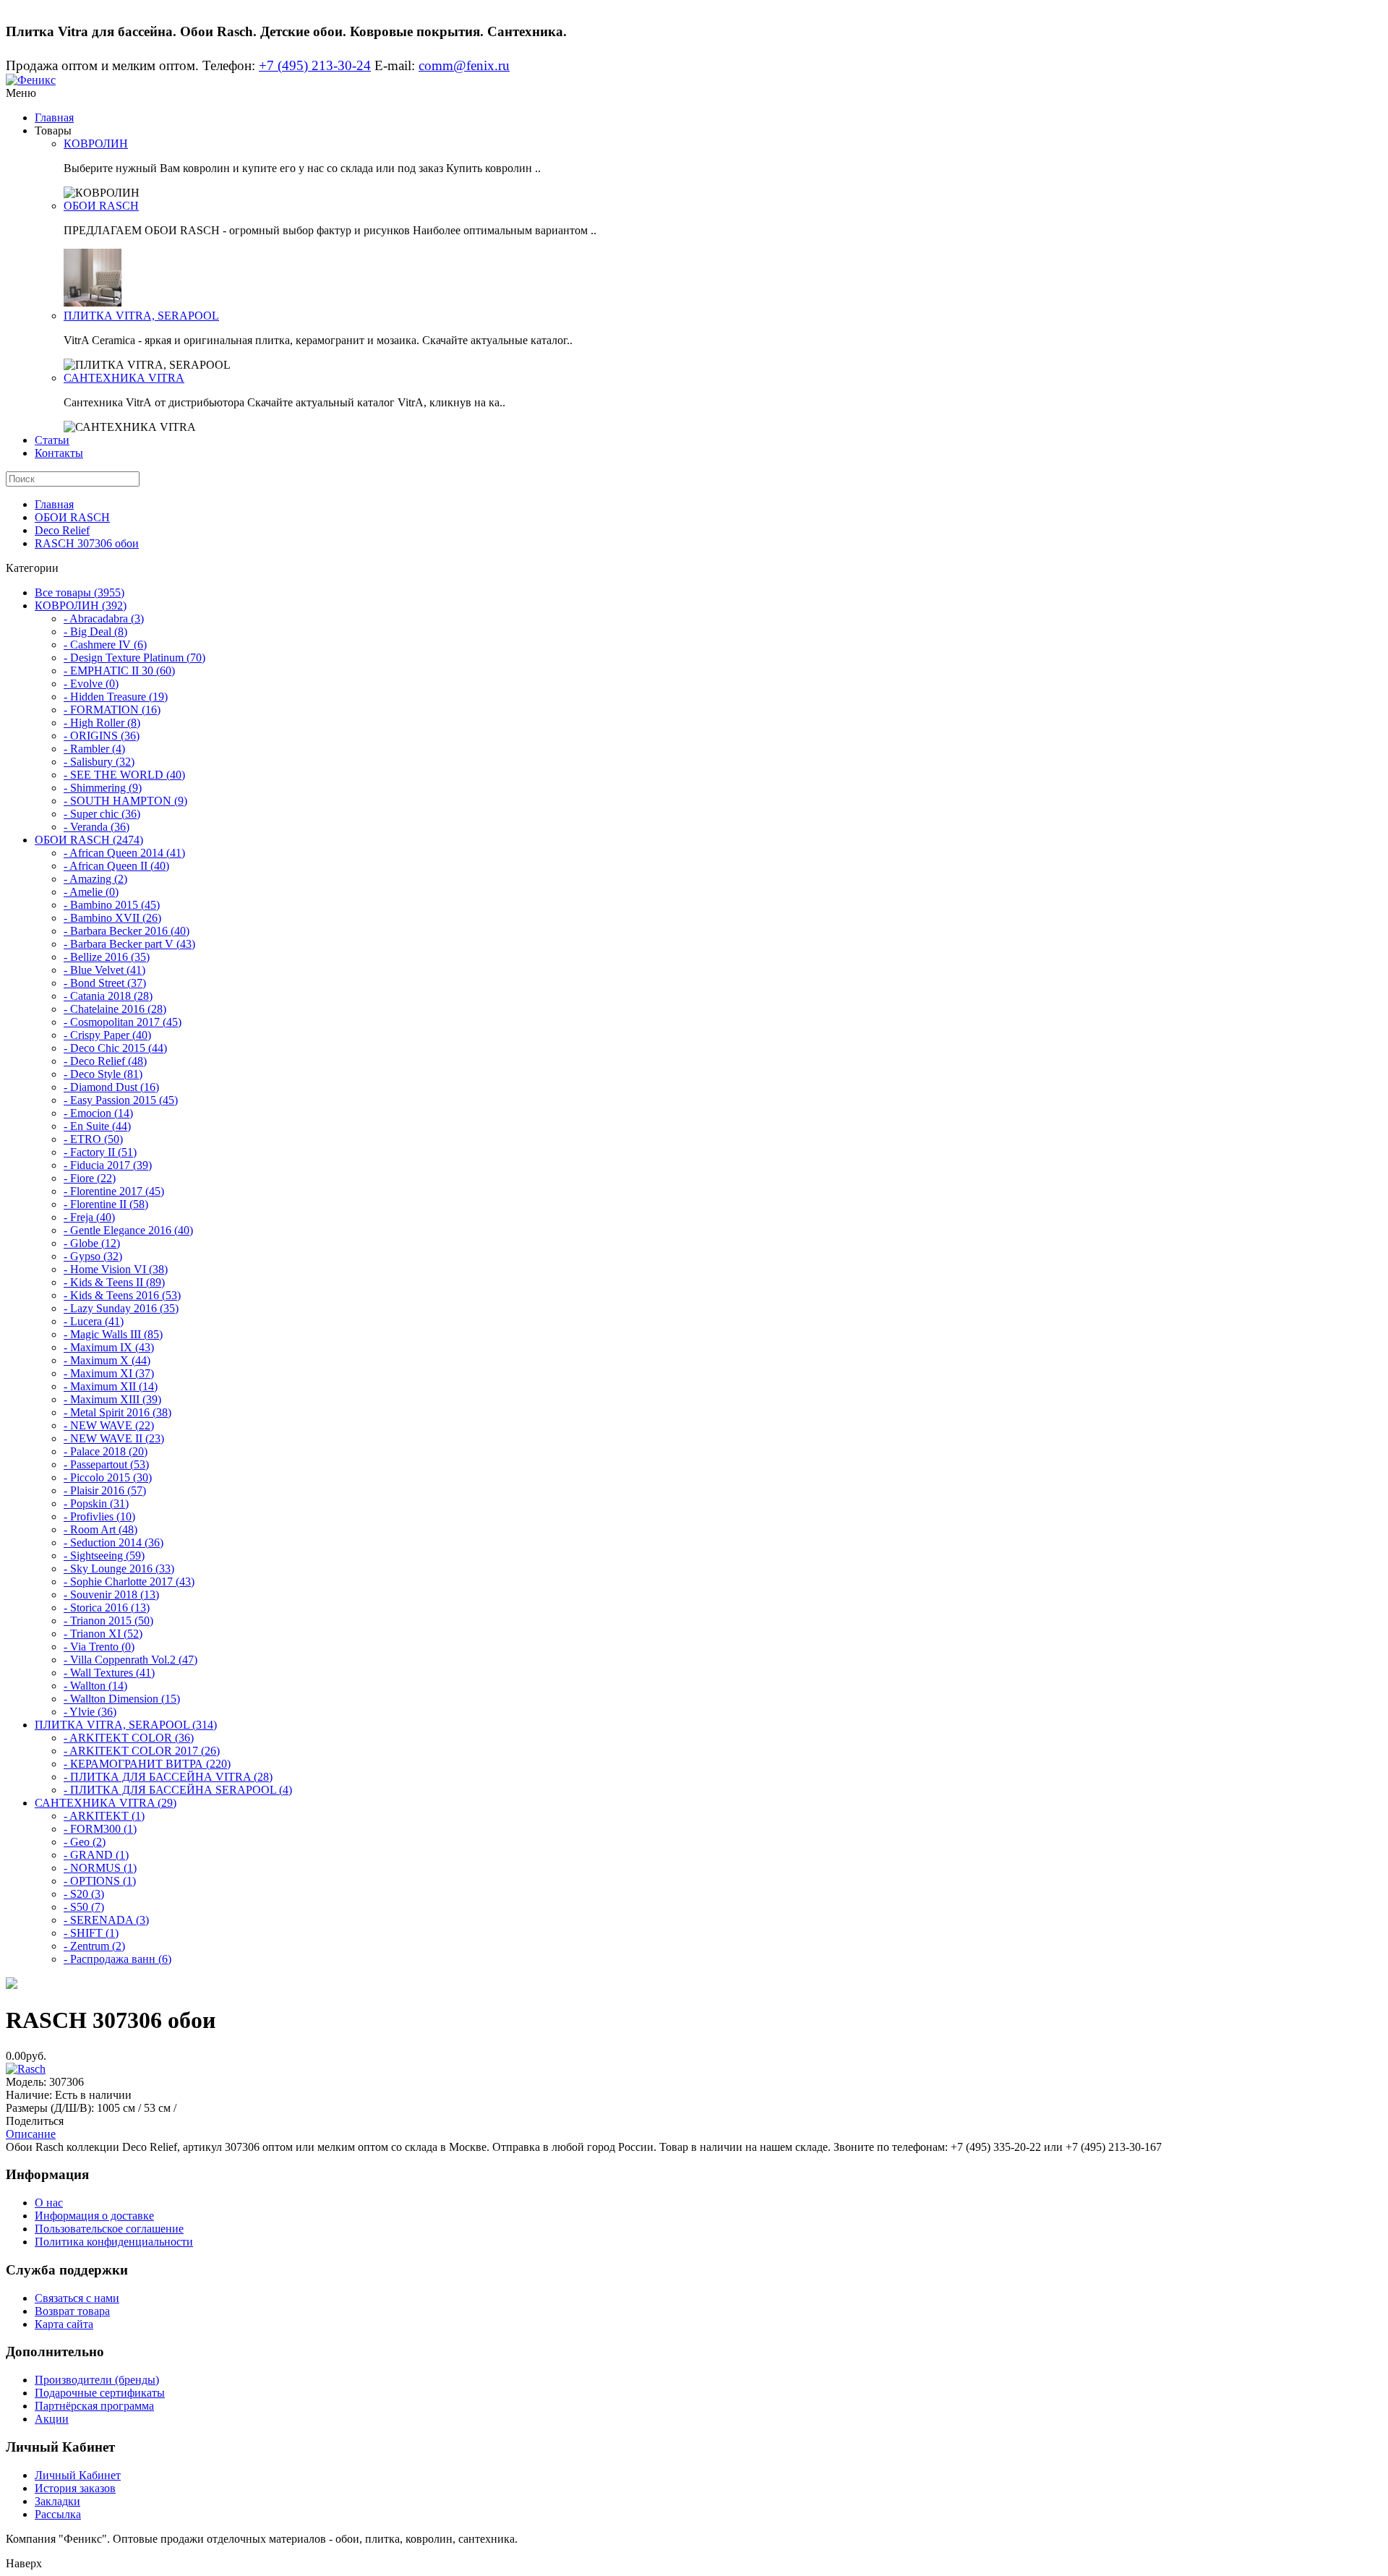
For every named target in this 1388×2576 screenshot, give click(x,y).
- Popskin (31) (96, 1503)
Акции (52, 2419)
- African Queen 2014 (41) (124, 853)
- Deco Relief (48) (105, 1061)
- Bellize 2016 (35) (107, 957)
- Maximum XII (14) (111, 1386)
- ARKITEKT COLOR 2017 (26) (142, 1751)
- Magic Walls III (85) (113, 1334)
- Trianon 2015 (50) (108, 1621)
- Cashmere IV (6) (105, 645)
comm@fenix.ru (464, 65)
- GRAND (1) (96, 1855)
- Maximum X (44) (107, 1360)
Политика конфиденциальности (114, 2242)
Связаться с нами (77, 2298)
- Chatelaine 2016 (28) (115, 1009)
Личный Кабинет (78, 2475)
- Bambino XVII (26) (112, 918)
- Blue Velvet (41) (104, 970)
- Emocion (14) (98, 1113)
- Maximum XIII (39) (112, 1399)
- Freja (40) (89, 1217)
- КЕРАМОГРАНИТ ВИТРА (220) (147, 1764)
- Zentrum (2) (94, 1946)
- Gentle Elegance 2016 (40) (128, 1230)
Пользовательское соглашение (109, 2229)
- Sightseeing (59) (104, 1556)
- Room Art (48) (100, 1529)
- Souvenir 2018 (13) (111, 1595)
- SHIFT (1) (91, 1933)
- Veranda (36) (97, 827)
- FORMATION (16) (112, 710)
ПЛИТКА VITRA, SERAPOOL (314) (126, 1725)
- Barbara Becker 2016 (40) (127, 931)
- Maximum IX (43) (109, 1347)
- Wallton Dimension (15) (122, 1699)
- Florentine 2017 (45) (114, 1191)
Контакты (59, 453)
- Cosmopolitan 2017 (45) (123, 1022)
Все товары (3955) (80, 592)
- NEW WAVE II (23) (114, 1438)
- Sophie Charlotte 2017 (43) (129, 1582)
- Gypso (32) (93, 1256)
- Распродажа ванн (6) (117, 1959)
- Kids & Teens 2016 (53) (122, 1295)
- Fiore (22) (90, 1178)
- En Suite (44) (97, 1126)
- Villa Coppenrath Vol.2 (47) (130, 1660)
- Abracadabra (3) (104, 619)
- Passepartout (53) (106, 1464)
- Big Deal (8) (95, 632)
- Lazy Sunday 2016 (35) (121, 1308)
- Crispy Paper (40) (107, 1035)
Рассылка (58, 2514)
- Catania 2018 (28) (108, 996)
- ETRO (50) (93, 1139)
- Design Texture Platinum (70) (134, 658)
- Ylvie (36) (90, 1712)
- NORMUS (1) (100, 1868)
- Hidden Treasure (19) (116, 697)
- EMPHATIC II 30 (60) (119, 671)
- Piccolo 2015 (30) (108, 1477)
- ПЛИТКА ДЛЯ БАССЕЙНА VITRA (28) (168, 1777)
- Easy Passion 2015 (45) (121, 1100)
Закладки (57, 2501)
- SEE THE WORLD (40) (124, 775)
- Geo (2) (85, 1842)
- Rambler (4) (94, 749)
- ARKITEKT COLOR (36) (129, 1738)
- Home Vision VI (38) (116, 1269)
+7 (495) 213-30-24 (315, 65)
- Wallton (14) (95, 1686)
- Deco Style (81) (103, 1074)
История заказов (75, 2488)
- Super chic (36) (102, 814)
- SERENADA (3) (106, 1920)
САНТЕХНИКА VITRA (124, 378)
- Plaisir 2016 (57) (105, 1490)
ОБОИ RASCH (101, 206)
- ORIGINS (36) (102, 736)
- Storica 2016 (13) (107, 1608)
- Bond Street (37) (105, 983)
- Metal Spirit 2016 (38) (117, 1412)
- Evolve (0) (91, 684)
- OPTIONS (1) (100, 1881)
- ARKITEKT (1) (104, 1816)
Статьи (52, 440)
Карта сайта (64, 2324)
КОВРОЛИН (96, 144)
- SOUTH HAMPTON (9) (125, 801)
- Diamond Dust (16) (111, 1087)
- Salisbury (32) (99, 762)
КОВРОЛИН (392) (81, 606)
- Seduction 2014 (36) (113, 1542)
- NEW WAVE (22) (109, 1425)
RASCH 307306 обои (87, 543)
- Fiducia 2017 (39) (108, 1165)
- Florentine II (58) (106, 1204)
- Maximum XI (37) (109, 1373)
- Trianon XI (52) (103, 1634)
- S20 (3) (84, 1894)
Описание (31, 2134)
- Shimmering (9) (103, 788)
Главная (54, 117)
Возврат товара (72, 2311)
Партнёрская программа (94, 2406)
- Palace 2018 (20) (106, 1451)
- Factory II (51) (100, 1152)
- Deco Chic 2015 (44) (115, 1048)
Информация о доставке (94, 2216)
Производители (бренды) (97, 2380)
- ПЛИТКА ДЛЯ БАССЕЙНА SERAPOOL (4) (178, 1790)
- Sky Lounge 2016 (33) (119, 1569)
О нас (49, 2203)
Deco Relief (62, 530)
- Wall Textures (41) (109, 1673)
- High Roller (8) (102, 723)
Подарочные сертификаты (100, 2393)
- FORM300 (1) (100, 1829)
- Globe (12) (92, 1243)
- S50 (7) (84, 1907)
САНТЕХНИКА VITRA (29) (106, 1803)
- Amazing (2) (95, 879)
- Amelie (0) (91, 892)
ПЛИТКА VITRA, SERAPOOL (141, 316)
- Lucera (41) (94, 1321)
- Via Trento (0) (99, 1647)
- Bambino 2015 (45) (112, 905)
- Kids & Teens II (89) (114, 1282)
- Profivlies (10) (99, 1516)
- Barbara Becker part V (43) (129, 944)
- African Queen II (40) (116, 866)
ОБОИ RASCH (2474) (89, 840)
